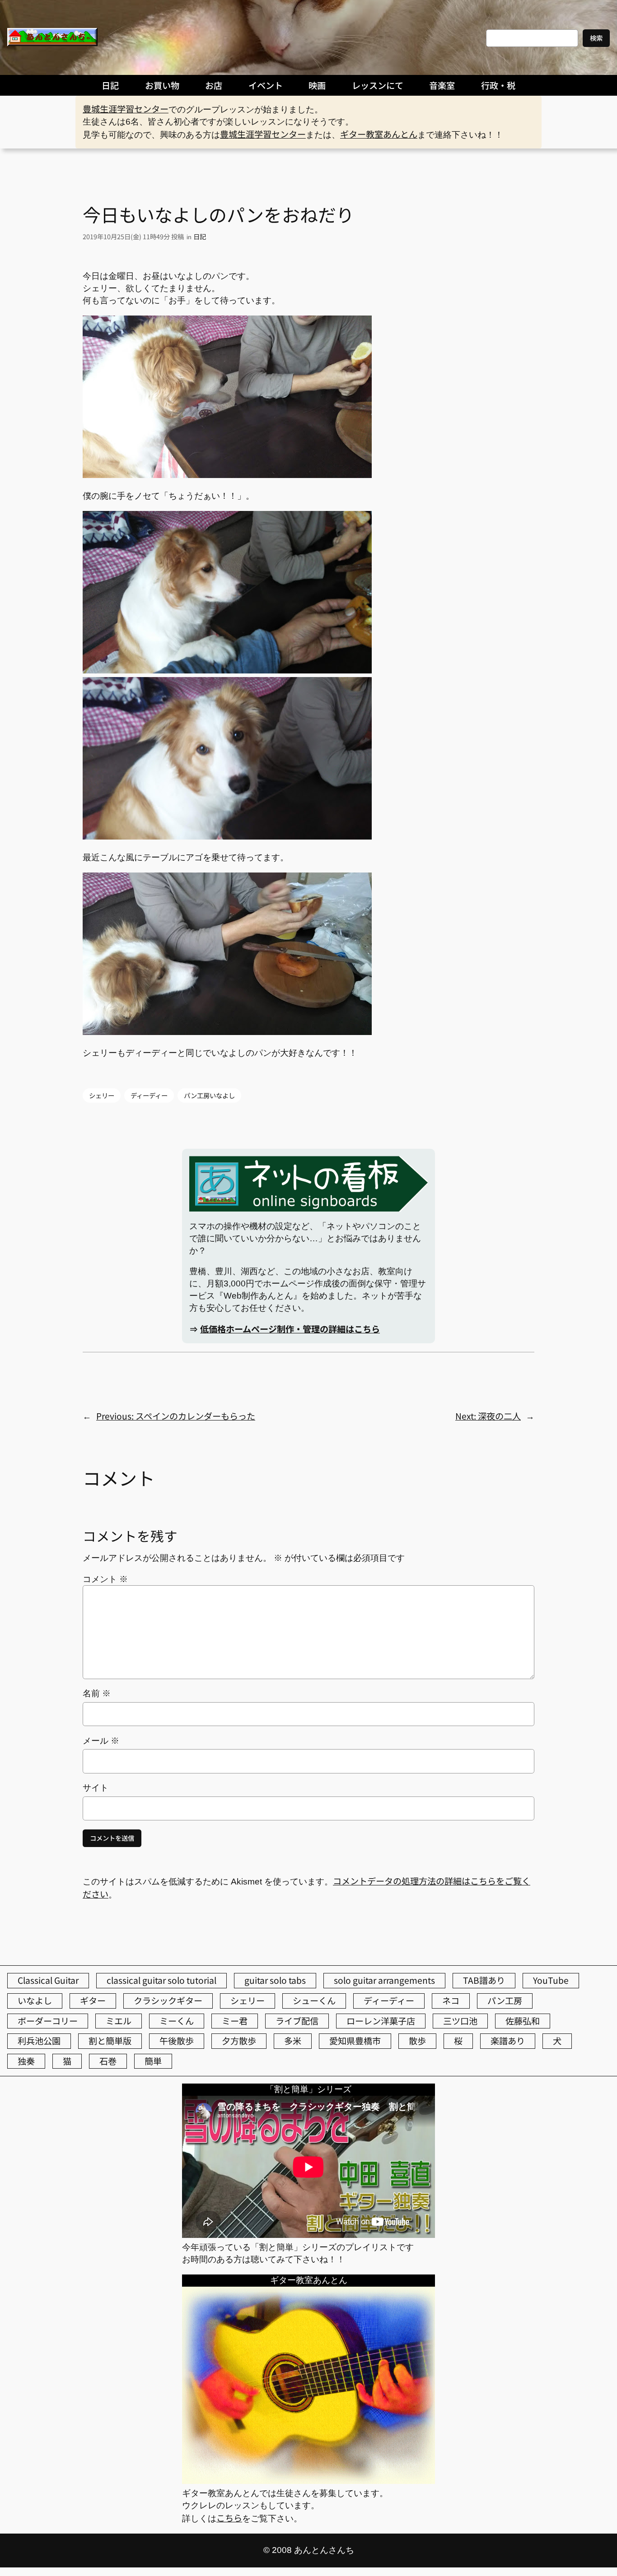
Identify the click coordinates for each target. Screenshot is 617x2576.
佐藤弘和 (523, 2021)
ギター (93, 2000)
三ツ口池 (460, 2021)
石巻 (108, 2061)
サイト (96, 1788)
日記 (200, 236)
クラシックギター (168, 2000)
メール (101, 1741)
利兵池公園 (39, 2041)
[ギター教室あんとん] (308, 2480)
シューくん (314, 2000)
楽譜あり (508, 2041)
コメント (105, 1579)
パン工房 (505, 2000)
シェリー (102, 1095)
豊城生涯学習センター (126, 109)
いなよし (35, 2000)
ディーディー (149, 1095)
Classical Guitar (48, 1980)
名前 (97, 1693)
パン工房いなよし (209, 1095)
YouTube (551, 1980)
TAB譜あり (484, 1980)
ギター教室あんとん (379, 134)
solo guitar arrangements (384, 1980)
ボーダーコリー (48, 2021)
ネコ (451, 2000)
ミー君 (235, 2021)
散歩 (417, 2041)
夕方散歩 (239, 2041)
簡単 (153, 2061)
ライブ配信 (297, 2021)
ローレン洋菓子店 (381, 2021)
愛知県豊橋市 (355, 2041)
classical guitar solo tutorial (161, 1980)
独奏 (26, 2061)
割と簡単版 (110, 2041)
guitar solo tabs (275, 1980)
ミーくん (177, 2021)
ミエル (119, 2021)
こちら (229, 2518)
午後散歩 (177, 2041)
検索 (596, 38)
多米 (293, 2041)
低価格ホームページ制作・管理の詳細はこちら (290, 1329)
